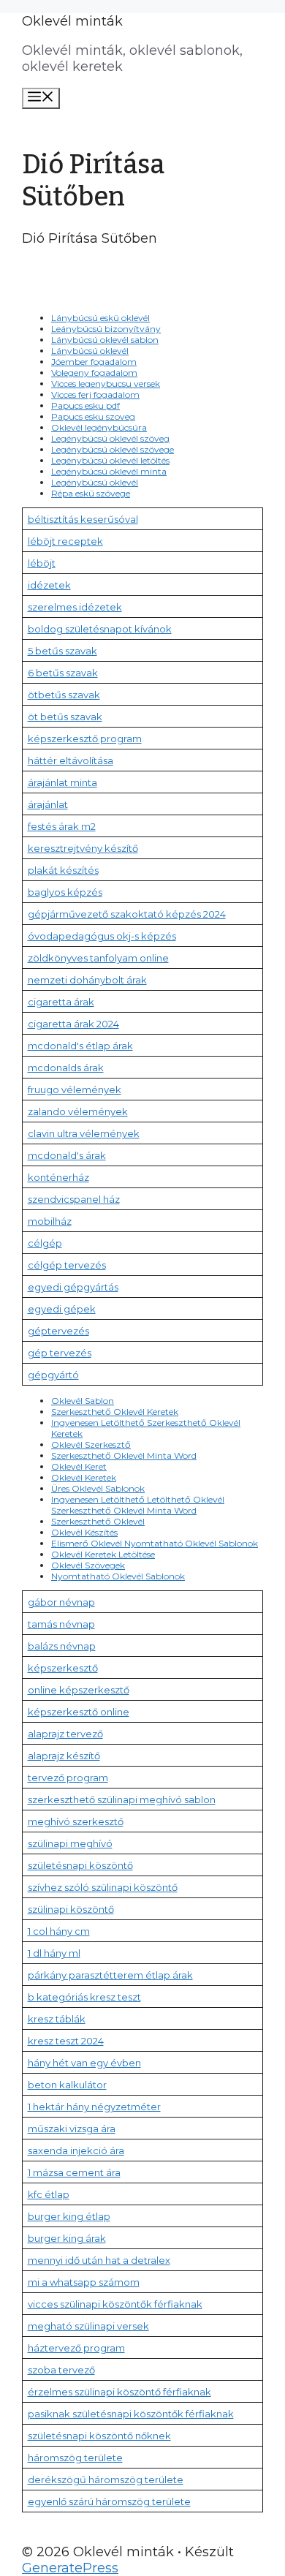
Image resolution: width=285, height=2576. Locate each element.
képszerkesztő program (85, 739)
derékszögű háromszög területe (106, 2479)
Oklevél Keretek (84, 1477)
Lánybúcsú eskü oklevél (100, 318)
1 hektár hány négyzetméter (94, 2107)
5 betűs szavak (62, 651)
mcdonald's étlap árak (80, 1046)
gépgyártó (53, 1375)
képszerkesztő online (79, 1712)
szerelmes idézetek (75, 607)
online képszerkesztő (79, 1690)
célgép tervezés (67, 1265)
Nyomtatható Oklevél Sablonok (118, 1576)
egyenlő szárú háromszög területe (109, 2501)
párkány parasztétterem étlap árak (110, 1975)
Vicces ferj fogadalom (95, 394)
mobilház (50, 1221)
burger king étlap (69, 2216)
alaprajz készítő (64, 1756)
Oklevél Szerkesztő (91, 1444)
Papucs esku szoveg (93, 416)
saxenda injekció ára (76, 2150)
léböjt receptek (65, 541)
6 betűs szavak (63, 673)
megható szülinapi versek (88, 2326)
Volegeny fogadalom (94, 373)
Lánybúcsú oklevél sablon (105, 340)
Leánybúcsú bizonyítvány (106, 329)
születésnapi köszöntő (80, 1865)
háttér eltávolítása (71, 760)
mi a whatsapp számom (84, 2282)
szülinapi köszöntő (71, 1909)
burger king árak (67, 2238)
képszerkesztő (63, 1668)
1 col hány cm (59, 1931)
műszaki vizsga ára (72, 2129)
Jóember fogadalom (94, 362)
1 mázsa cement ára (74, 2172)
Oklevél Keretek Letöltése (103, 1554)
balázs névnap (62, 1646)
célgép (45, 1243)
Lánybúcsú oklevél (90, 351)
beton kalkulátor (67, 2085)
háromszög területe (75, 2458)
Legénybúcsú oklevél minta (109, 471)
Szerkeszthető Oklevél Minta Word (124, 1455)
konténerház (58, 1177)
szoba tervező (61, 2370)
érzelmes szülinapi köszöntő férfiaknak (119, 2392)
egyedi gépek (62, 1309)
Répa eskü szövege (91, 493)
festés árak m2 (62, 826)
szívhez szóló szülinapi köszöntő (103, 1887)
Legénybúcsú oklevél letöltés (110, 460)
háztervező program (76, 2348)
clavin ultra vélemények (84, 1133)
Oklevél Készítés (84, 1532)
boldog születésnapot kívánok (100, 629)
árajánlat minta (62, 782)
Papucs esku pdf (85, 405)
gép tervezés (60, 1353)
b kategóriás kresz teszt (84, 1997)
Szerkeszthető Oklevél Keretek (115, 1412)
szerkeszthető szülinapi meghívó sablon (122, 1799)
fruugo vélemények (75, 1089)
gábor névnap (61, 1602)
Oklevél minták (72, 21)
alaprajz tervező (65, 1734)
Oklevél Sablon (83, 1401)
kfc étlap (49, 2194)
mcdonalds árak (66, 1068)
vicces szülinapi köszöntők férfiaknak (115, 2304)
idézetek (49, 585)
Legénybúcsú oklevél (95, 482)
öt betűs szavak (65, 717)
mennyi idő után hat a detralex (99, 2260)
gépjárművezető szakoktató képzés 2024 (127, 914)
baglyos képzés (65, 892)
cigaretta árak (61, 1002)
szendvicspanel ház (74, 1199)
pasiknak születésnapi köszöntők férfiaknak (131, 2414)
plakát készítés (63, 870)
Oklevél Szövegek (88, 1565)
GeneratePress (70, 2568)
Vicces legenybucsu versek (106, 384)
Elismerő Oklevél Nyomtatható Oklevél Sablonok (155, 1543)
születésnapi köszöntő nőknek (99, 2436)
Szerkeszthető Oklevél (98, 1521)
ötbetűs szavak (64, 695)
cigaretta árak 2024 (73, 1024)
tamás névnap (61, 1624)
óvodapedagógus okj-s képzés (102, 936)
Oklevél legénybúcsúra (99, 427)
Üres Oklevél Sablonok (98, 1488)
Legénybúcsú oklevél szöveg (110, 438)
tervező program (68, 1778)
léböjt (42, 563)
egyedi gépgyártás (73, 1287)
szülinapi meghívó (70, 1843)
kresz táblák (57, 2019)
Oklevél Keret (79, 1466)
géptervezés (58, 1331)
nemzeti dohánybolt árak (87, 980)
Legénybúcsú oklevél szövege (113, 449)
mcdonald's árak (67, 1155)
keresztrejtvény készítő (83, 848)
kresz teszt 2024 (66, 2041)
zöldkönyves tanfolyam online (98, 958)
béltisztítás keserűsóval (83, 519)
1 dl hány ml (54, 1953)
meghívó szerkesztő (76, 1821)
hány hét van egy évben (84, 2063)
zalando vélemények (78, 1111)
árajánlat (48, 804)
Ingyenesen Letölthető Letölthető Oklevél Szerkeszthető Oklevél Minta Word (138, 1505)
